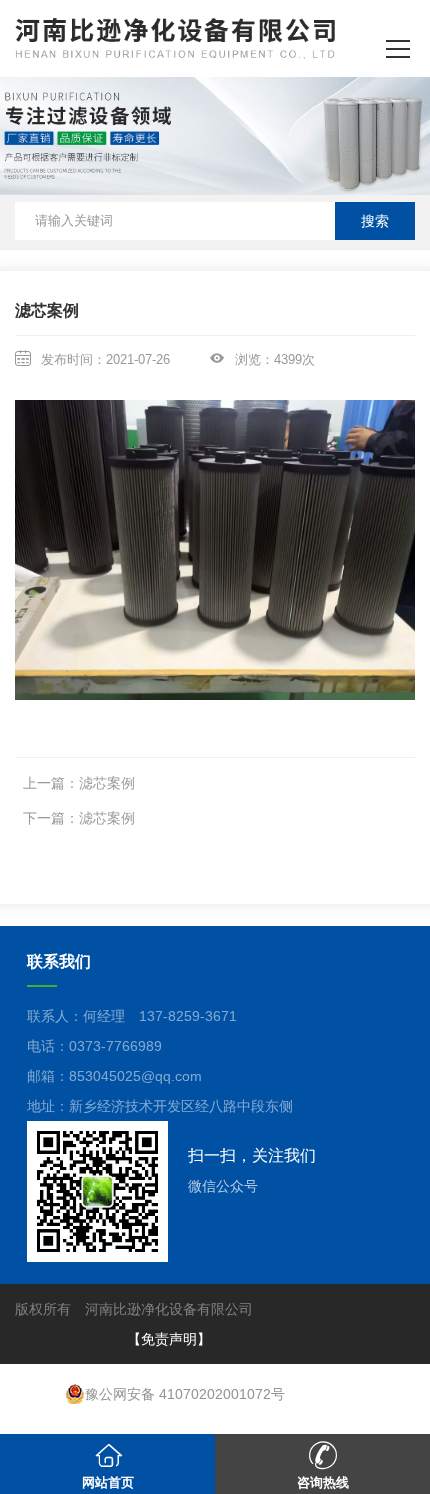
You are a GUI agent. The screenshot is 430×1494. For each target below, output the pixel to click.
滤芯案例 (107, 783)
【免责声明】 (169, 1339)
